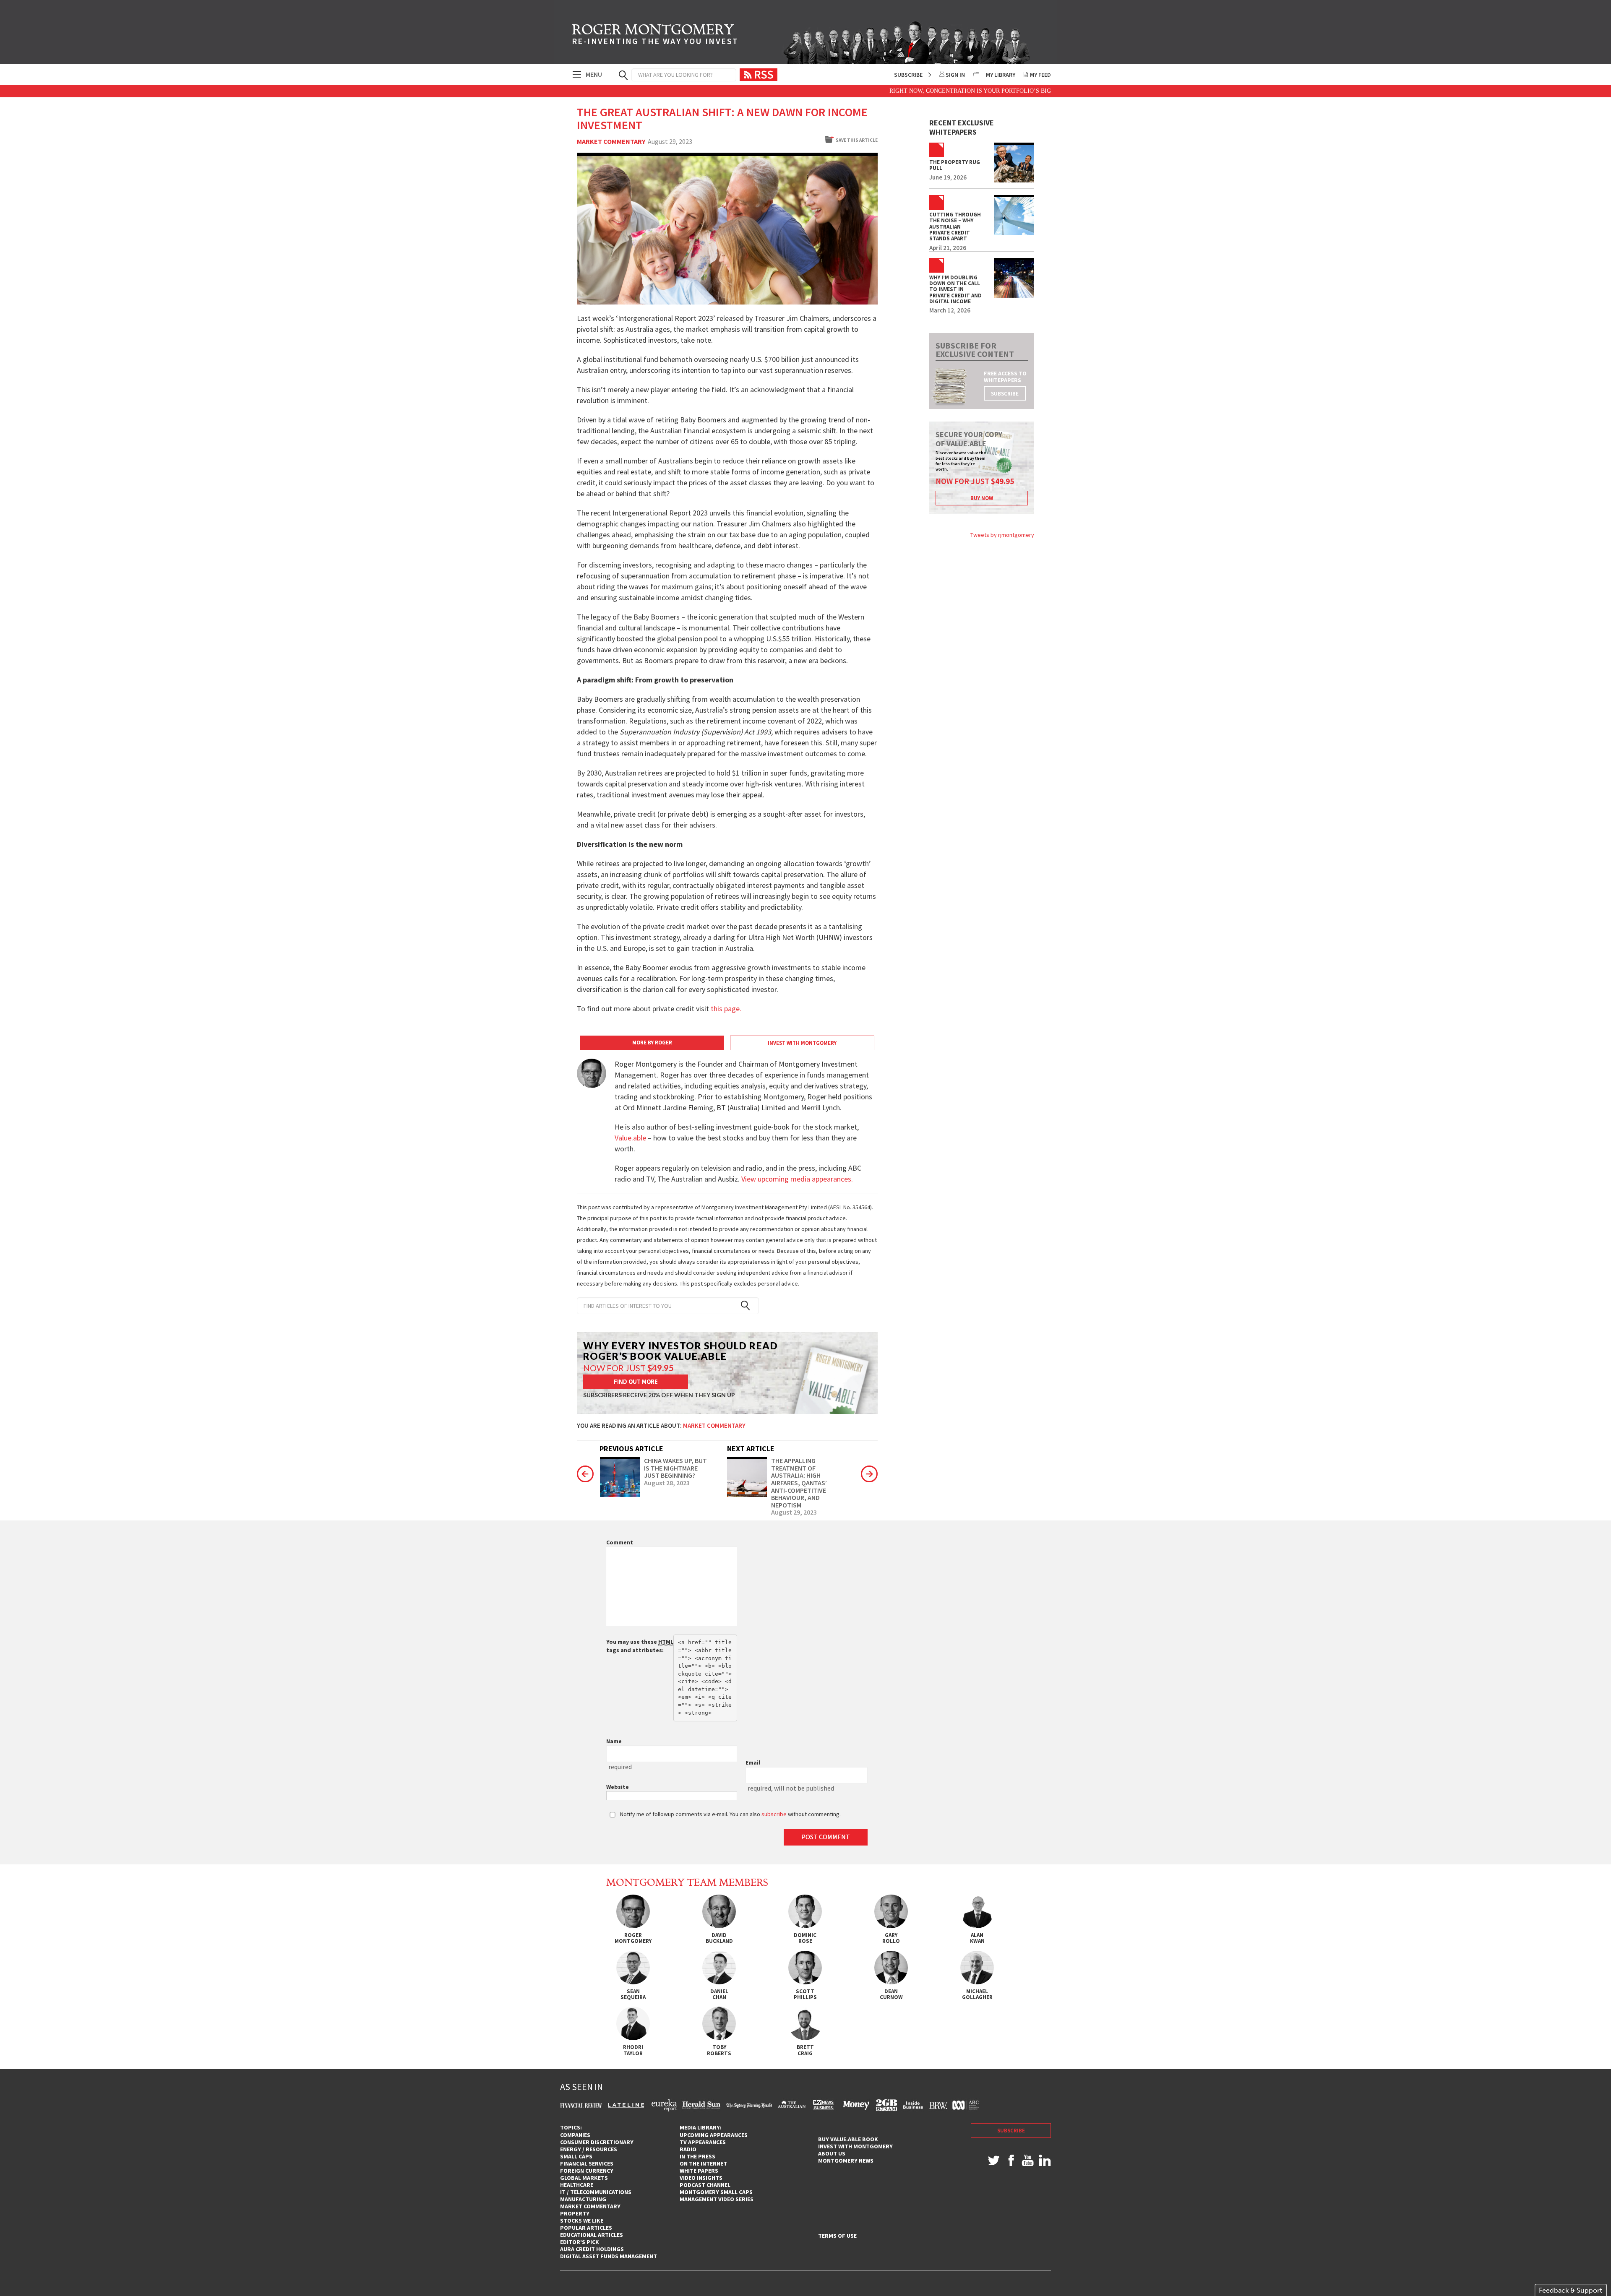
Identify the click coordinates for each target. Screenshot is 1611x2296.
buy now (982, 498)
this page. (726, 1009)
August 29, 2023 (794, 1512)
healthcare (577, 2185)
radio (688, 2149)
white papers (699, 2171)
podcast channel (705, 2185)
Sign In (955, 75)
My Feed (1040, 75)
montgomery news (846, 2161)
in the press (697, 2156)
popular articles (586, 2228)
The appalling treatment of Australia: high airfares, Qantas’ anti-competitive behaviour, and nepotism (799, 1483)
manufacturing (583, 2199)
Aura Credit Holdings (592, 2249)
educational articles (592, 2235)
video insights (701, 2178)
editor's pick (580, 2242)
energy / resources (589, 2149)
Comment (620, 1542)
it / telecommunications (596, 2192)
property (575, 2213)
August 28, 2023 (667, 1483)
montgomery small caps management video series (717, 2196)
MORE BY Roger (652, 1043)
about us (832, 2153)
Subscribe (908, 75)
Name (614, 1741)
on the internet (703, 2163)
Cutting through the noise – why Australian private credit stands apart (955, 227)
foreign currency (587, 2171)
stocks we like (582, 2221)
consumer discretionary (597, 2142)
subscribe (1005, 394)
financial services (587, 2163)
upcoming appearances (714, 2135)
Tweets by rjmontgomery (1002, 535)
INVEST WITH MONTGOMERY (802, 1043)
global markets (584, 2178)
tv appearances (703, 2142)
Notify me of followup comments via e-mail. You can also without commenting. (730, 1814)
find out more (636, 1381)
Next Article (751, 1449)
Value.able (630, 1138)
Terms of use (837, 2236)
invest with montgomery (855, 2146)
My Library (1001, 75)
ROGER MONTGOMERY (655, 36)
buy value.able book (848, 2139)
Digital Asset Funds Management (609, 2256)
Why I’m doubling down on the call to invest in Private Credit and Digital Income (955, 290)
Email (753, 1762)
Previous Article (631, 1449)
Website (618, 1787)
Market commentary (611, 142)
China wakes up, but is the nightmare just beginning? (675, 1468)
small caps (576, 2156)
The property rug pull (955, 165)
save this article (857, 140)
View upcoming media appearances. (798, 1179)
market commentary (590, 2206)
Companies (575, 2135)
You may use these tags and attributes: (640, 1646)
